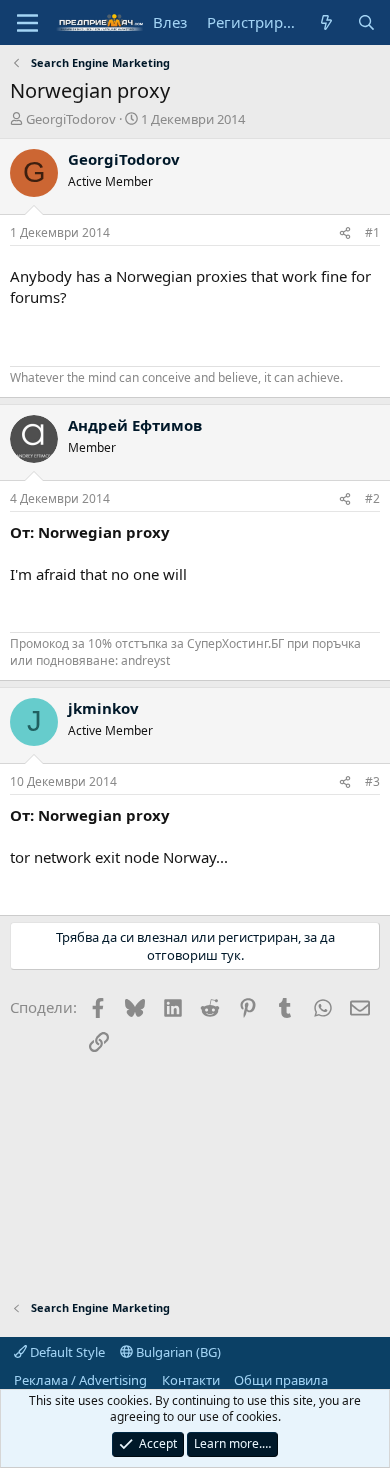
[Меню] (27, 23)
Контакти (191, 1380)
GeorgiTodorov (71, 119)
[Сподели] (345, 233)
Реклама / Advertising (80, 1380)
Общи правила (281, 1380)
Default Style (66, 1352)
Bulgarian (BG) (177, 1352)
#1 (372, 232)
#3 (372, 781)
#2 (372, 498)
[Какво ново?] (326, 22)
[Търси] (366, 22)
